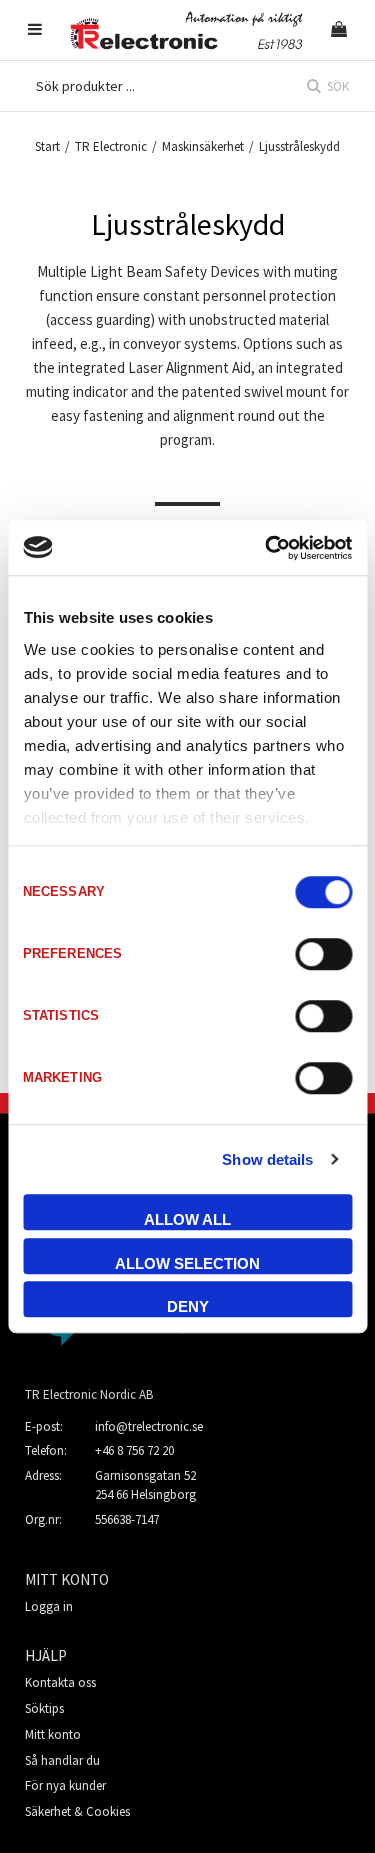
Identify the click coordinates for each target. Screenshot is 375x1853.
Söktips (44, 1708)
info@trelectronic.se (149, 1426)
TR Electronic (111, 146)
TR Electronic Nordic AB (89, 1394)
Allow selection (187, 1263)
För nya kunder (65, 1785)
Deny (188, 1306)
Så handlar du (62, 1760)
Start (47, 146)
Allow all (187, 1219)
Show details (267, 1159)
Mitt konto (53, 1734)
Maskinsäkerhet (203, 146)
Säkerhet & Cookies (77, 1811)
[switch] (323, 954)
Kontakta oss (60, 1682)
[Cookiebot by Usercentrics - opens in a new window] (267, 548)
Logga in (49, 1606)
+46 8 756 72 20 (134, 1450)
